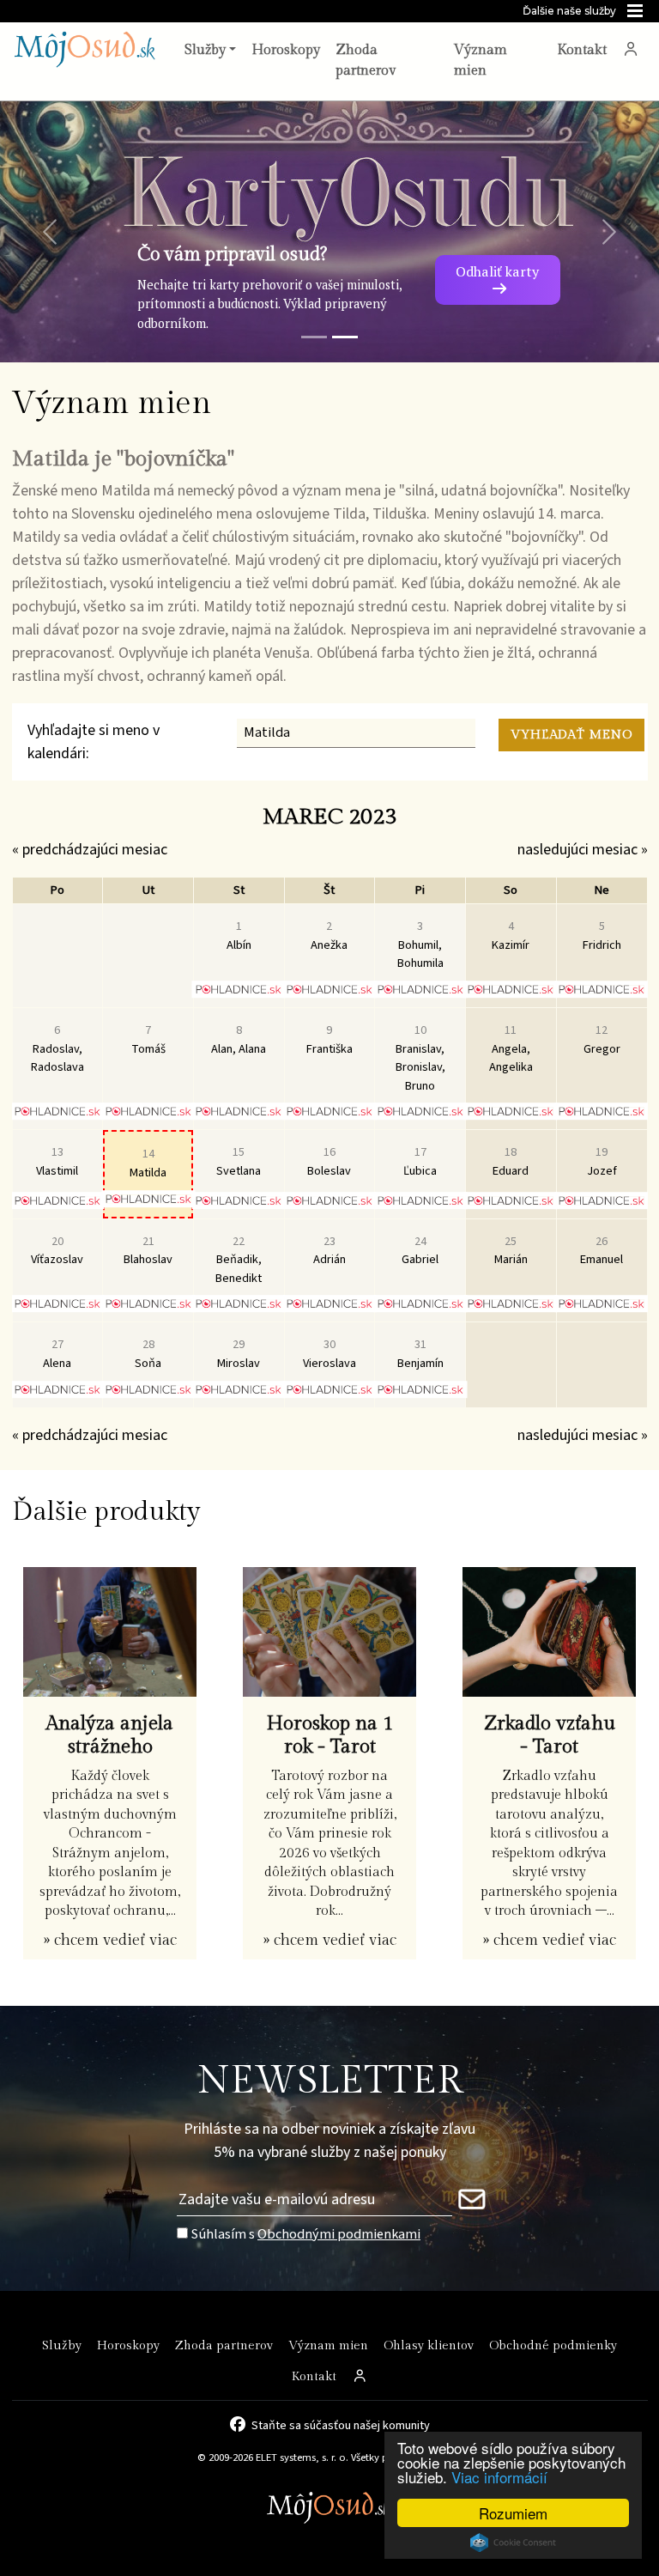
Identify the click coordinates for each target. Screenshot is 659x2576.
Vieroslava (329, 1354)
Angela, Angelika (511, 1048)
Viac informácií (499, 2477)
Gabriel (420, 1251)
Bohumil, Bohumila (420, 945)
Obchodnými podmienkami (339, 2234)
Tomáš (148, 1039)
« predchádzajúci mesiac (90, 850)
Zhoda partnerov (366, 61)
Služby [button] (205, 50)
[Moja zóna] (631, 51)
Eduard (511, 1161)
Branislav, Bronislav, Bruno (420, 1058)
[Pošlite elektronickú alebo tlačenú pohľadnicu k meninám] (239, 989)
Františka (329, 1039)
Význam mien (481, 61)
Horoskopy (286, 50)
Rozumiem (513, 2513)
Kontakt (582, 50)
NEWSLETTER (330, 2081)
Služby (62, 2345)
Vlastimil (57, 1161)
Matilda (148, 1163)
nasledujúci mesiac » (583, 850)
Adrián (329, 1251)
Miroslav (239, 1354)
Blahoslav (148, 1251)
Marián (511, 1251)
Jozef (602, 1161)
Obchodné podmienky (553, 2345)
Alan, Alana (239, 1039)
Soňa (148, 1354)
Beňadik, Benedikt (239, 1260)
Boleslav (329, 1161)
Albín (239, 936)
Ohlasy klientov (429, 2345)
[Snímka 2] (345, 337)
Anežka (329, 936)
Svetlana (239, 1161)
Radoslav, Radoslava (57, 1048)
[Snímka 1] (314, 337)
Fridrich (602, 936)
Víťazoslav (57, 1251)
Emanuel (602, 1251)
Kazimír (511, 936)
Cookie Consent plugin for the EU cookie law (513, 2543)
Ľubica (420, 1161)
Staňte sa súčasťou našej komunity (341, 2424)
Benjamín (420, 1354)
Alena (57, 1354)
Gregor (602, 1039)
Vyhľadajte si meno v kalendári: (94, 742)
